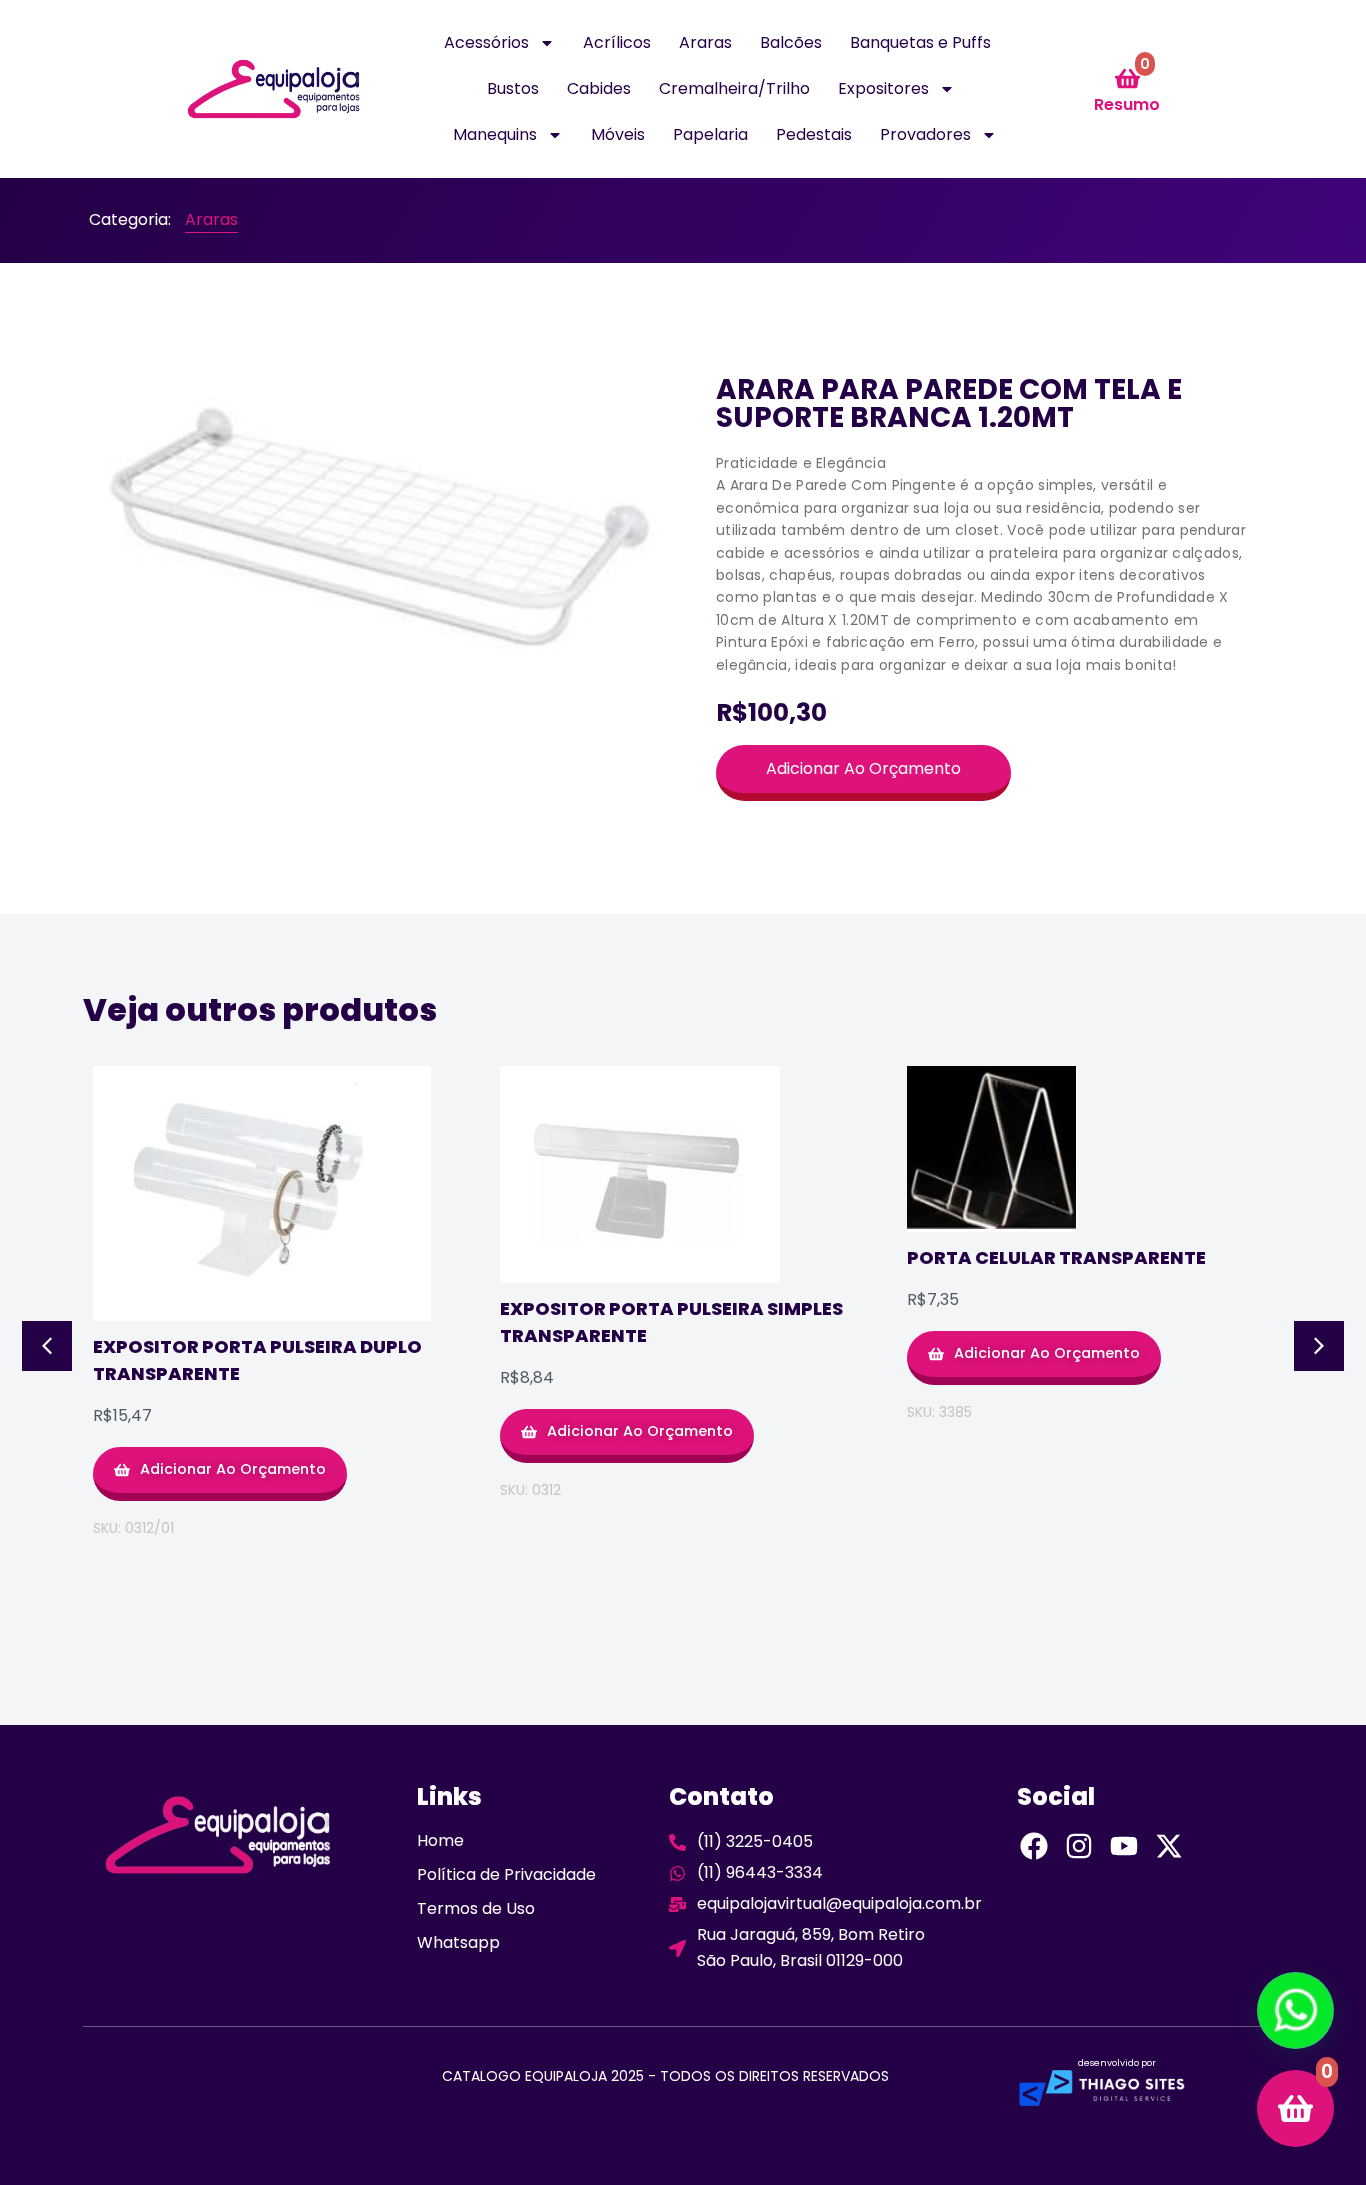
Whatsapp (458, 1942)
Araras (705, 42)
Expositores (883, 88)
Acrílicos (617, 42)
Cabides (599, 88)
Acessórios (486, 42)
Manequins (495, 134)
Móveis (618, 134)
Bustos (513, 88)
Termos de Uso (476, 1908)
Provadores (925, 134)
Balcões (791, 42)
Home (440, 1840)
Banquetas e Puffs (920, 42)
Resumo (1127, 104)
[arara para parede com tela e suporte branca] (383, 525)
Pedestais (814, 134)
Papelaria (710, 134)
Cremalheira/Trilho (734, 88)
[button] (47, 1346)
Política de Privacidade (506, 1874)
